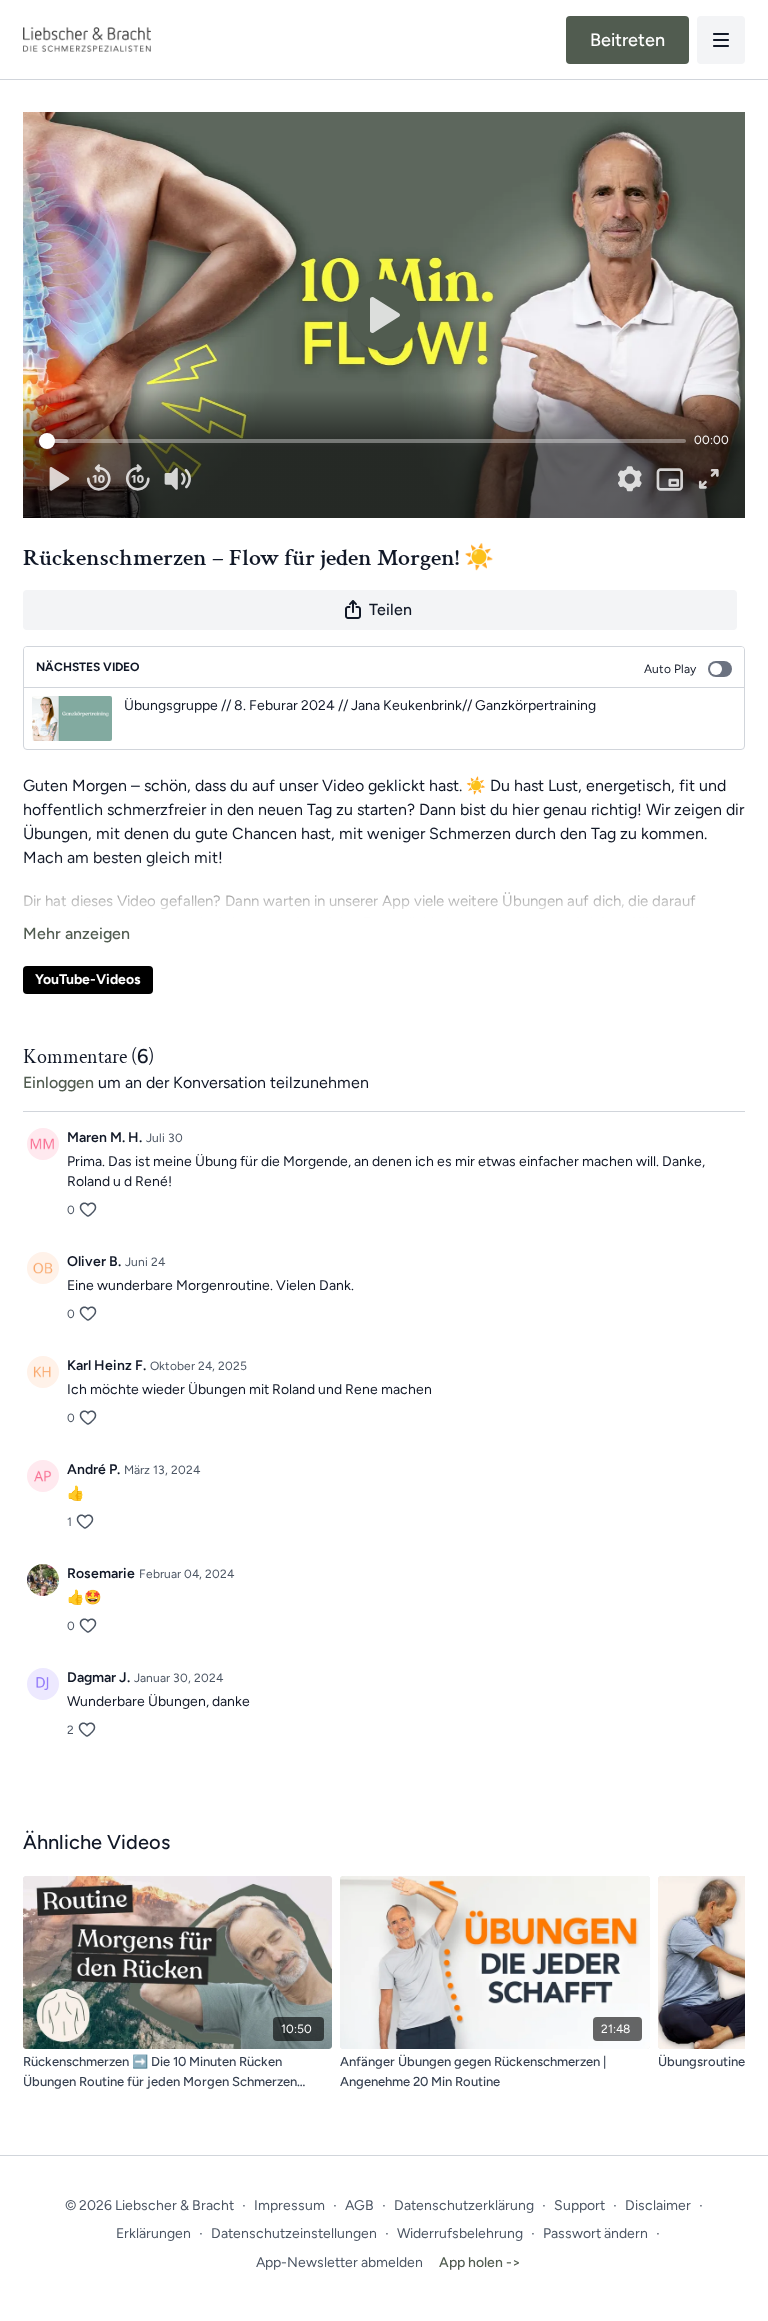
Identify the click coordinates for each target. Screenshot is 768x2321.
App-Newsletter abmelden (339, 2262)
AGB (359, 2205)
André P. (93, 1469)
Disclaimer (658, 2205)
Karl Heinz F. (106, 1365)
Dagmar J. (98, 1677)
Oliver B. (94, 1261)
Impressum (289, 2205)
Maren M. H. (104, 1137)
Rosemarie (101, 1573)
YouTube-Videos (88, 979)
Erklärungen (153, 2233)
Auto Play (670, 669)
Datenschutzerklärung (464, 2205)
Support (579, 2205)
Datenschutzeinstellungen (294, 2233)
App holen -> (480, 2262)
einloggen (58, 1082)
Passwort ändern (595, 2233)
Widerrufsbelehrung (460, 2233)
